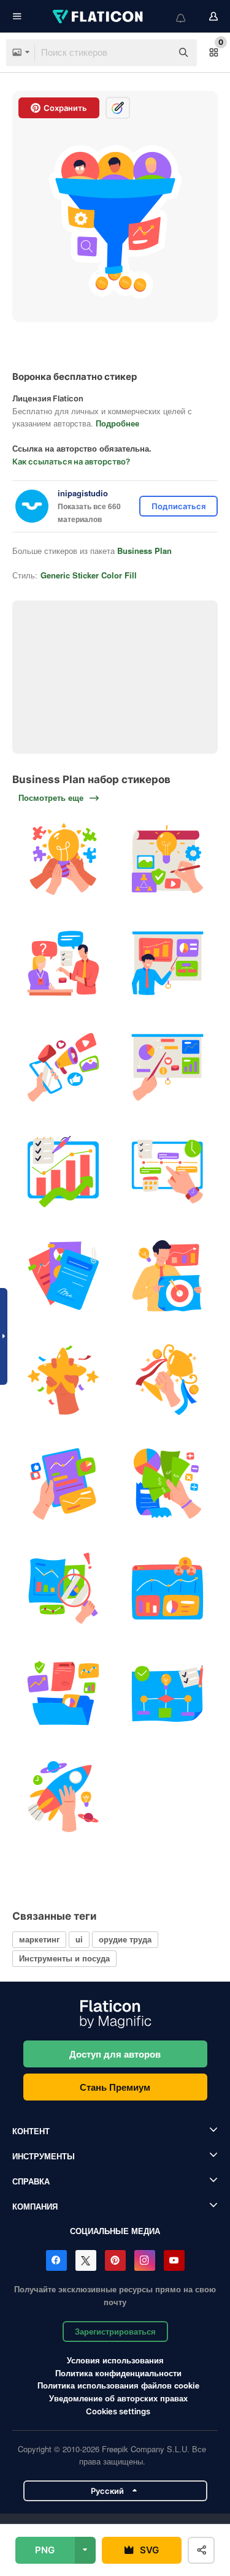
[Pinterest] (115, 2260)
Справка (31, 2181)
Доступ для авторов (115, 2054)
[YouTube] (174, 2260)
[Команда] (63, 859)
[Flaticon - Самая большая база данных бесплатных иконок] (99, 17)
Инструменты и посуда (64, 1958)
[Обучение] (63, 964)
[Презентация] (167, 964)
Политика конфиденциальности (118, 2373)
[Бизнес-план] (63, 1172)
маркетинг (39, 1939)
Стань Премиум (115, 2087)
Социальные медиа (115, 2231)
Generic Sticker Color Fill (89, 575)
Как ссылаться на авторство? (71, 461)
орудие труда (125, 1939)
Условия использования (115, 2360)
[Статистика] (63, 1484)
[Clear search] (156, 53)
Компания (35, 2206)
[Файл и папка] (63, 1693)
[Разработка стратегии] (167, 1068)
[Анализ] (63, 1589)
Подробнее (117, 423)
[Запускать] (63, 1797)
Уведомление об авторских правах (118, 2398)
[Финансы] (167, 1484)
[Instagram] (145, 2260)
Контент (31, 2131)
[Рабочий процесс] (167, 1693)
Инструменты (44, 2156)
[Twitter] (86, 2260)
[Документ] (63, 1276)
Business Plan (144, 551)
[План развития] (167, 859)
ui (79, 1939)
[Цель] (167, 1276)
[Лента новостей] (167, 1172)
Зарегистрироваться (115, 2331)
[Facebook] (56, 2260)
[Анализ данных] (167, 1589)
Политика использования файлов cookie (118, 2385)
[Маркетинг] (63, 1068)
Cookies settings (118, 2411)
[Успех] (63, 1380)
